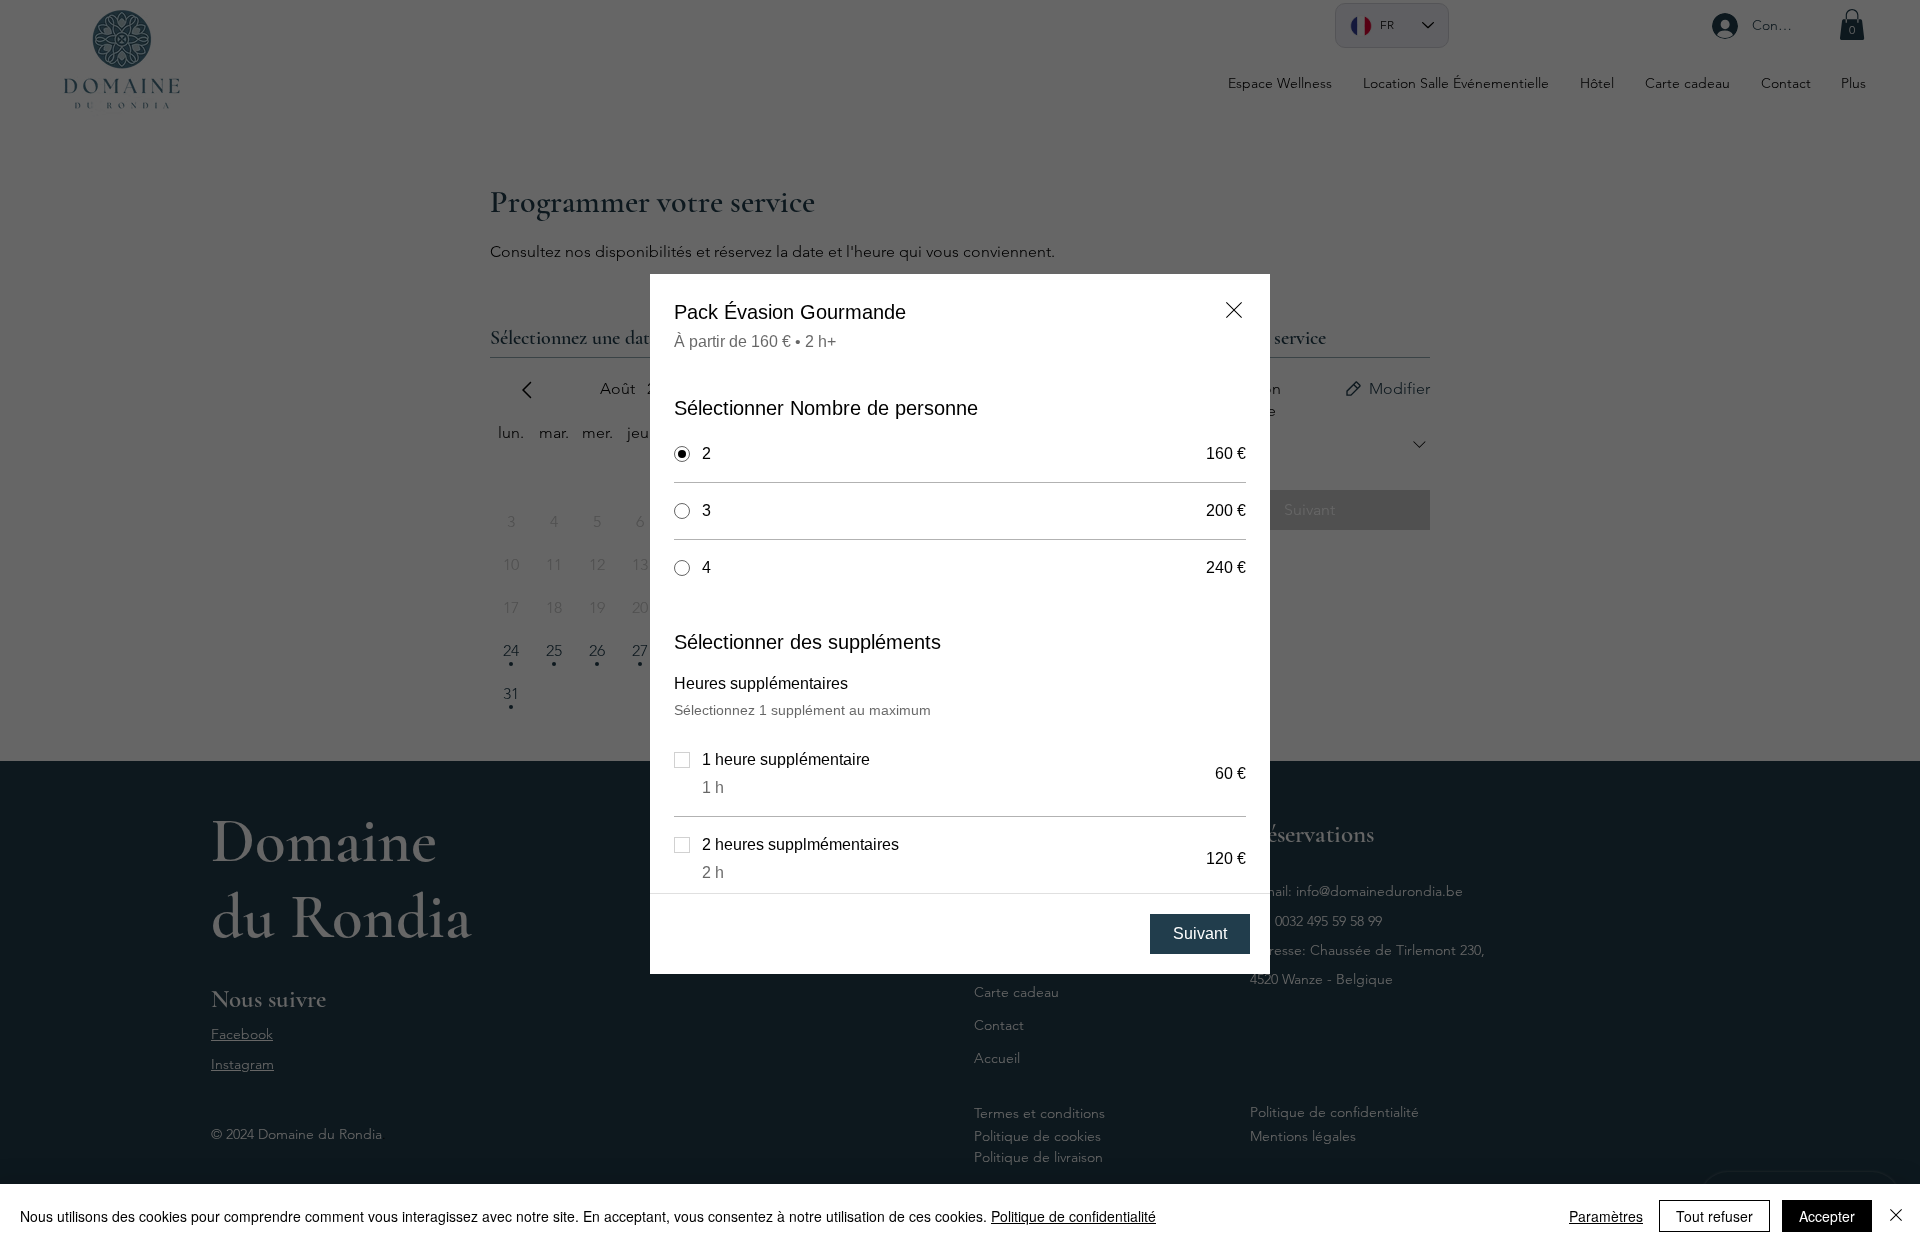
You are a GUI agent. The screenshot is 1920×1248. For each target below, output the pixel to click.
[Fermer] (1896, 1216)
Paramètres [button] (1606, 1216)
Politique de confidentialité (1073, 1216)
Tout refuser (1714, 1216)
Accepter (1827, 1216)
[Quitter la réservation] (1234, 310)
